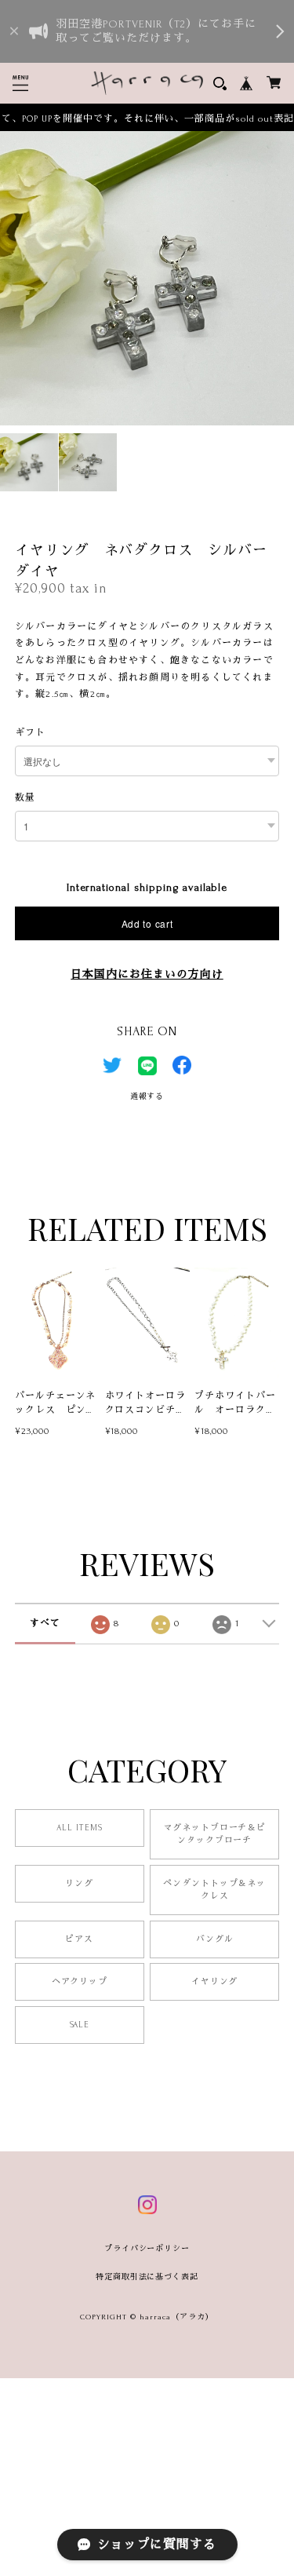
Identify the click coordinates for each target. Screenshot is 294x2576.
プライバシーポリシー (147, 2248)
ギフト (30, 733)
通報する (147, 1096)
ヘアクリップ (80, 1982)
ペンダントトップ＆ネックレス (215, 1890)
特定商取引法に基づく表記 (147, 2277)
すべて (45, 1624)
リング (79, 1884)
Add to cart (147, 923)
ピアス (79, 1939)
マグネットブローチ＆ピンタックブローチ (215, 1834)
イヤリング (215, 1982)
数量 (25, 798)
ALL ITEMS (80, 1828)
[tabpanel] (147, 278)
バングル (215, 1939)
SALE (80, 2025)
